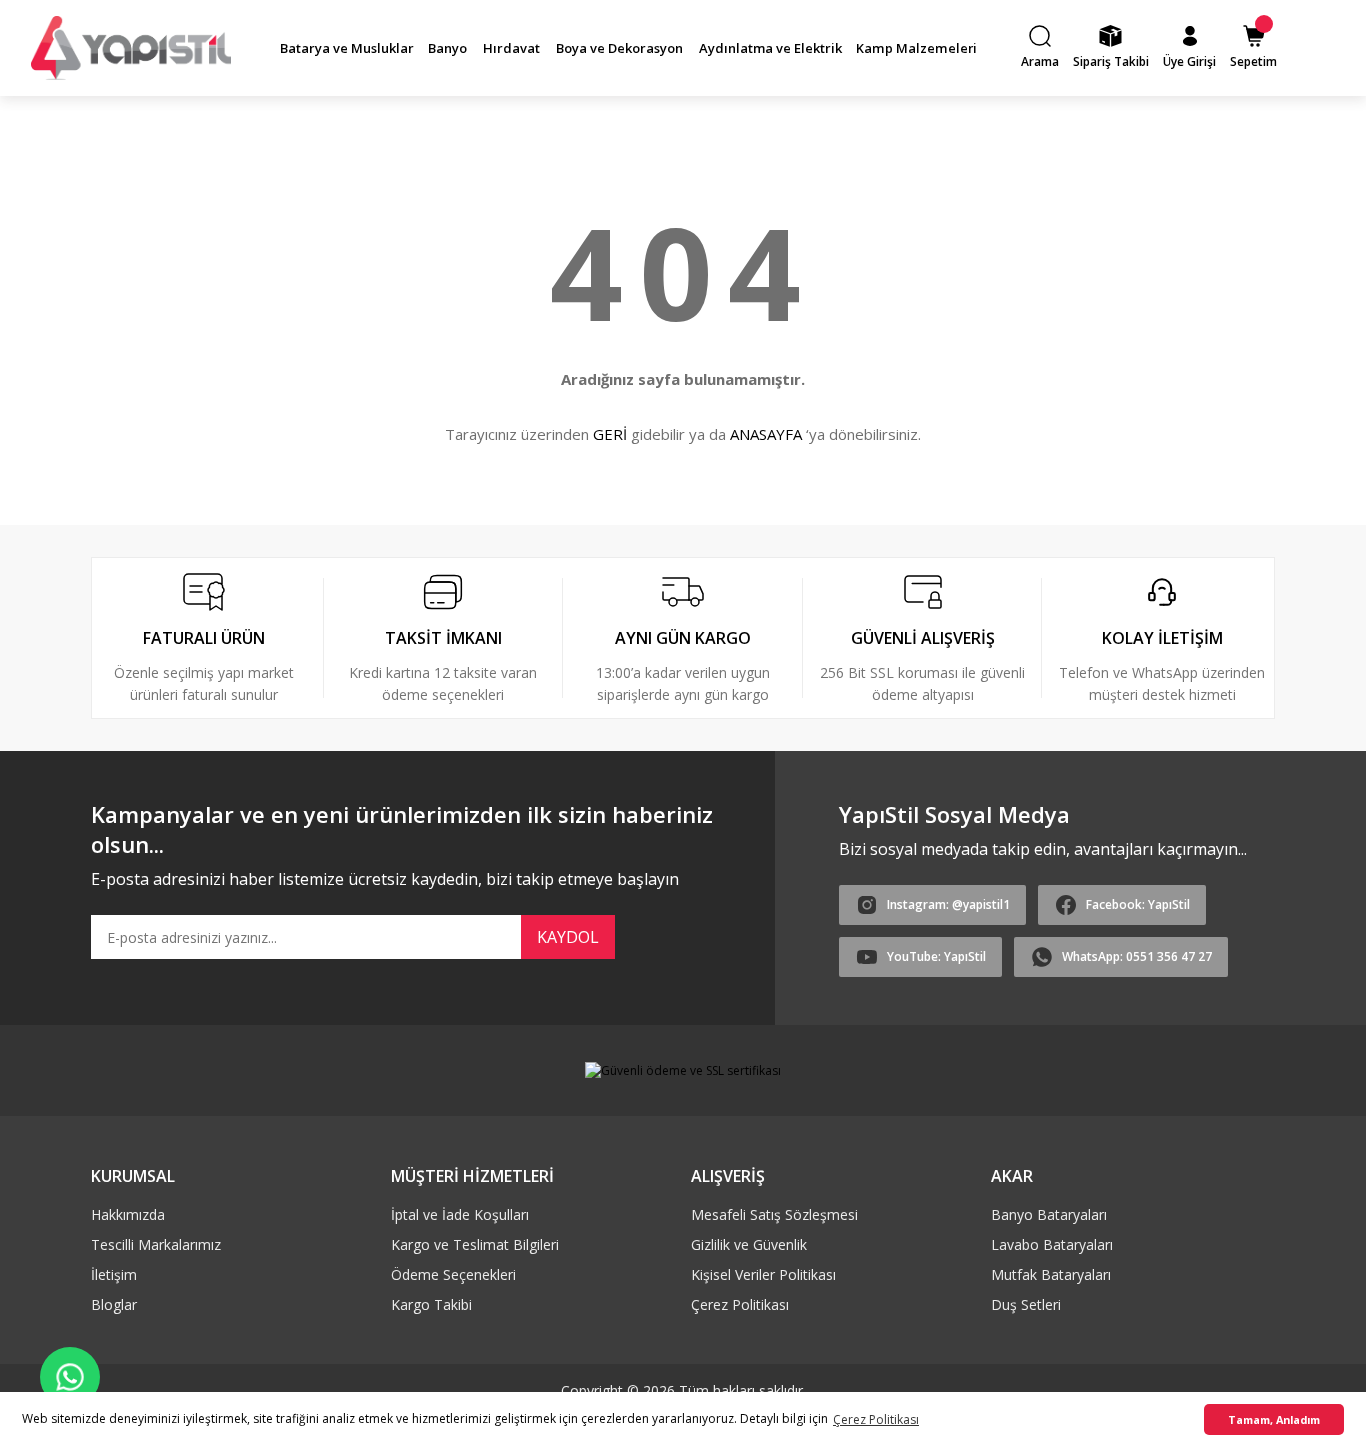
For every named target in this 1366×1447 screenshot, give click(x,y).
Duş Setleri (1026, 1304)
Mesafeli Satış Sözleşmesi (774, 1214)
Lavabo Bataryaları (1052, 1244)
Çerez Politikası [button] (876, 1419)
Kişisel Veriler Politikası (763, 1274)
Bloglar (114, 1304)
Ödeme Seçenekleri (453, 1274)
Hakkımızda (128, 1214)
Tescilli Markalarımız (156, 1244)
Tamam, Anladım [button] (1274, 1419)
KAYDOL (568, 937)
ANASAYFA (766, 434)
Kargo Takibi (431, 1304)
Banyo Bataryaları (1049, 1214)
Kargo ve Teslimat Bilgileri (475, 1244)
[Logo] (131, 48)
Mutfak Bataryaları (1051, 1274)
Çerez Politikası (740, 1304)
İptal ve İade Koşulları (460, 1214)
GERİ (610, 434)
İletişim (114, 1274)
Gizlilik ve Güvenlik (749, 1244)
